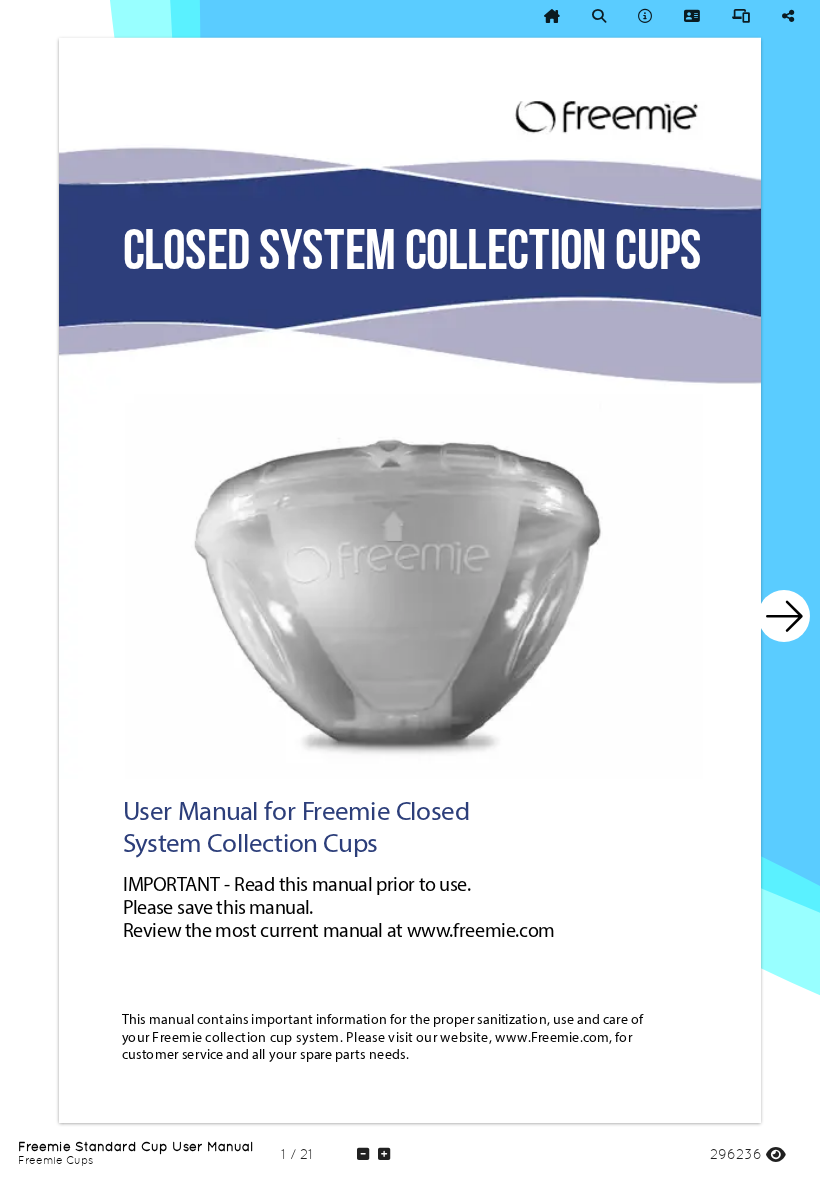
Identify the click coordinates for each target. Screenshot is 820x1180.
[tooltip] (552, 16)
